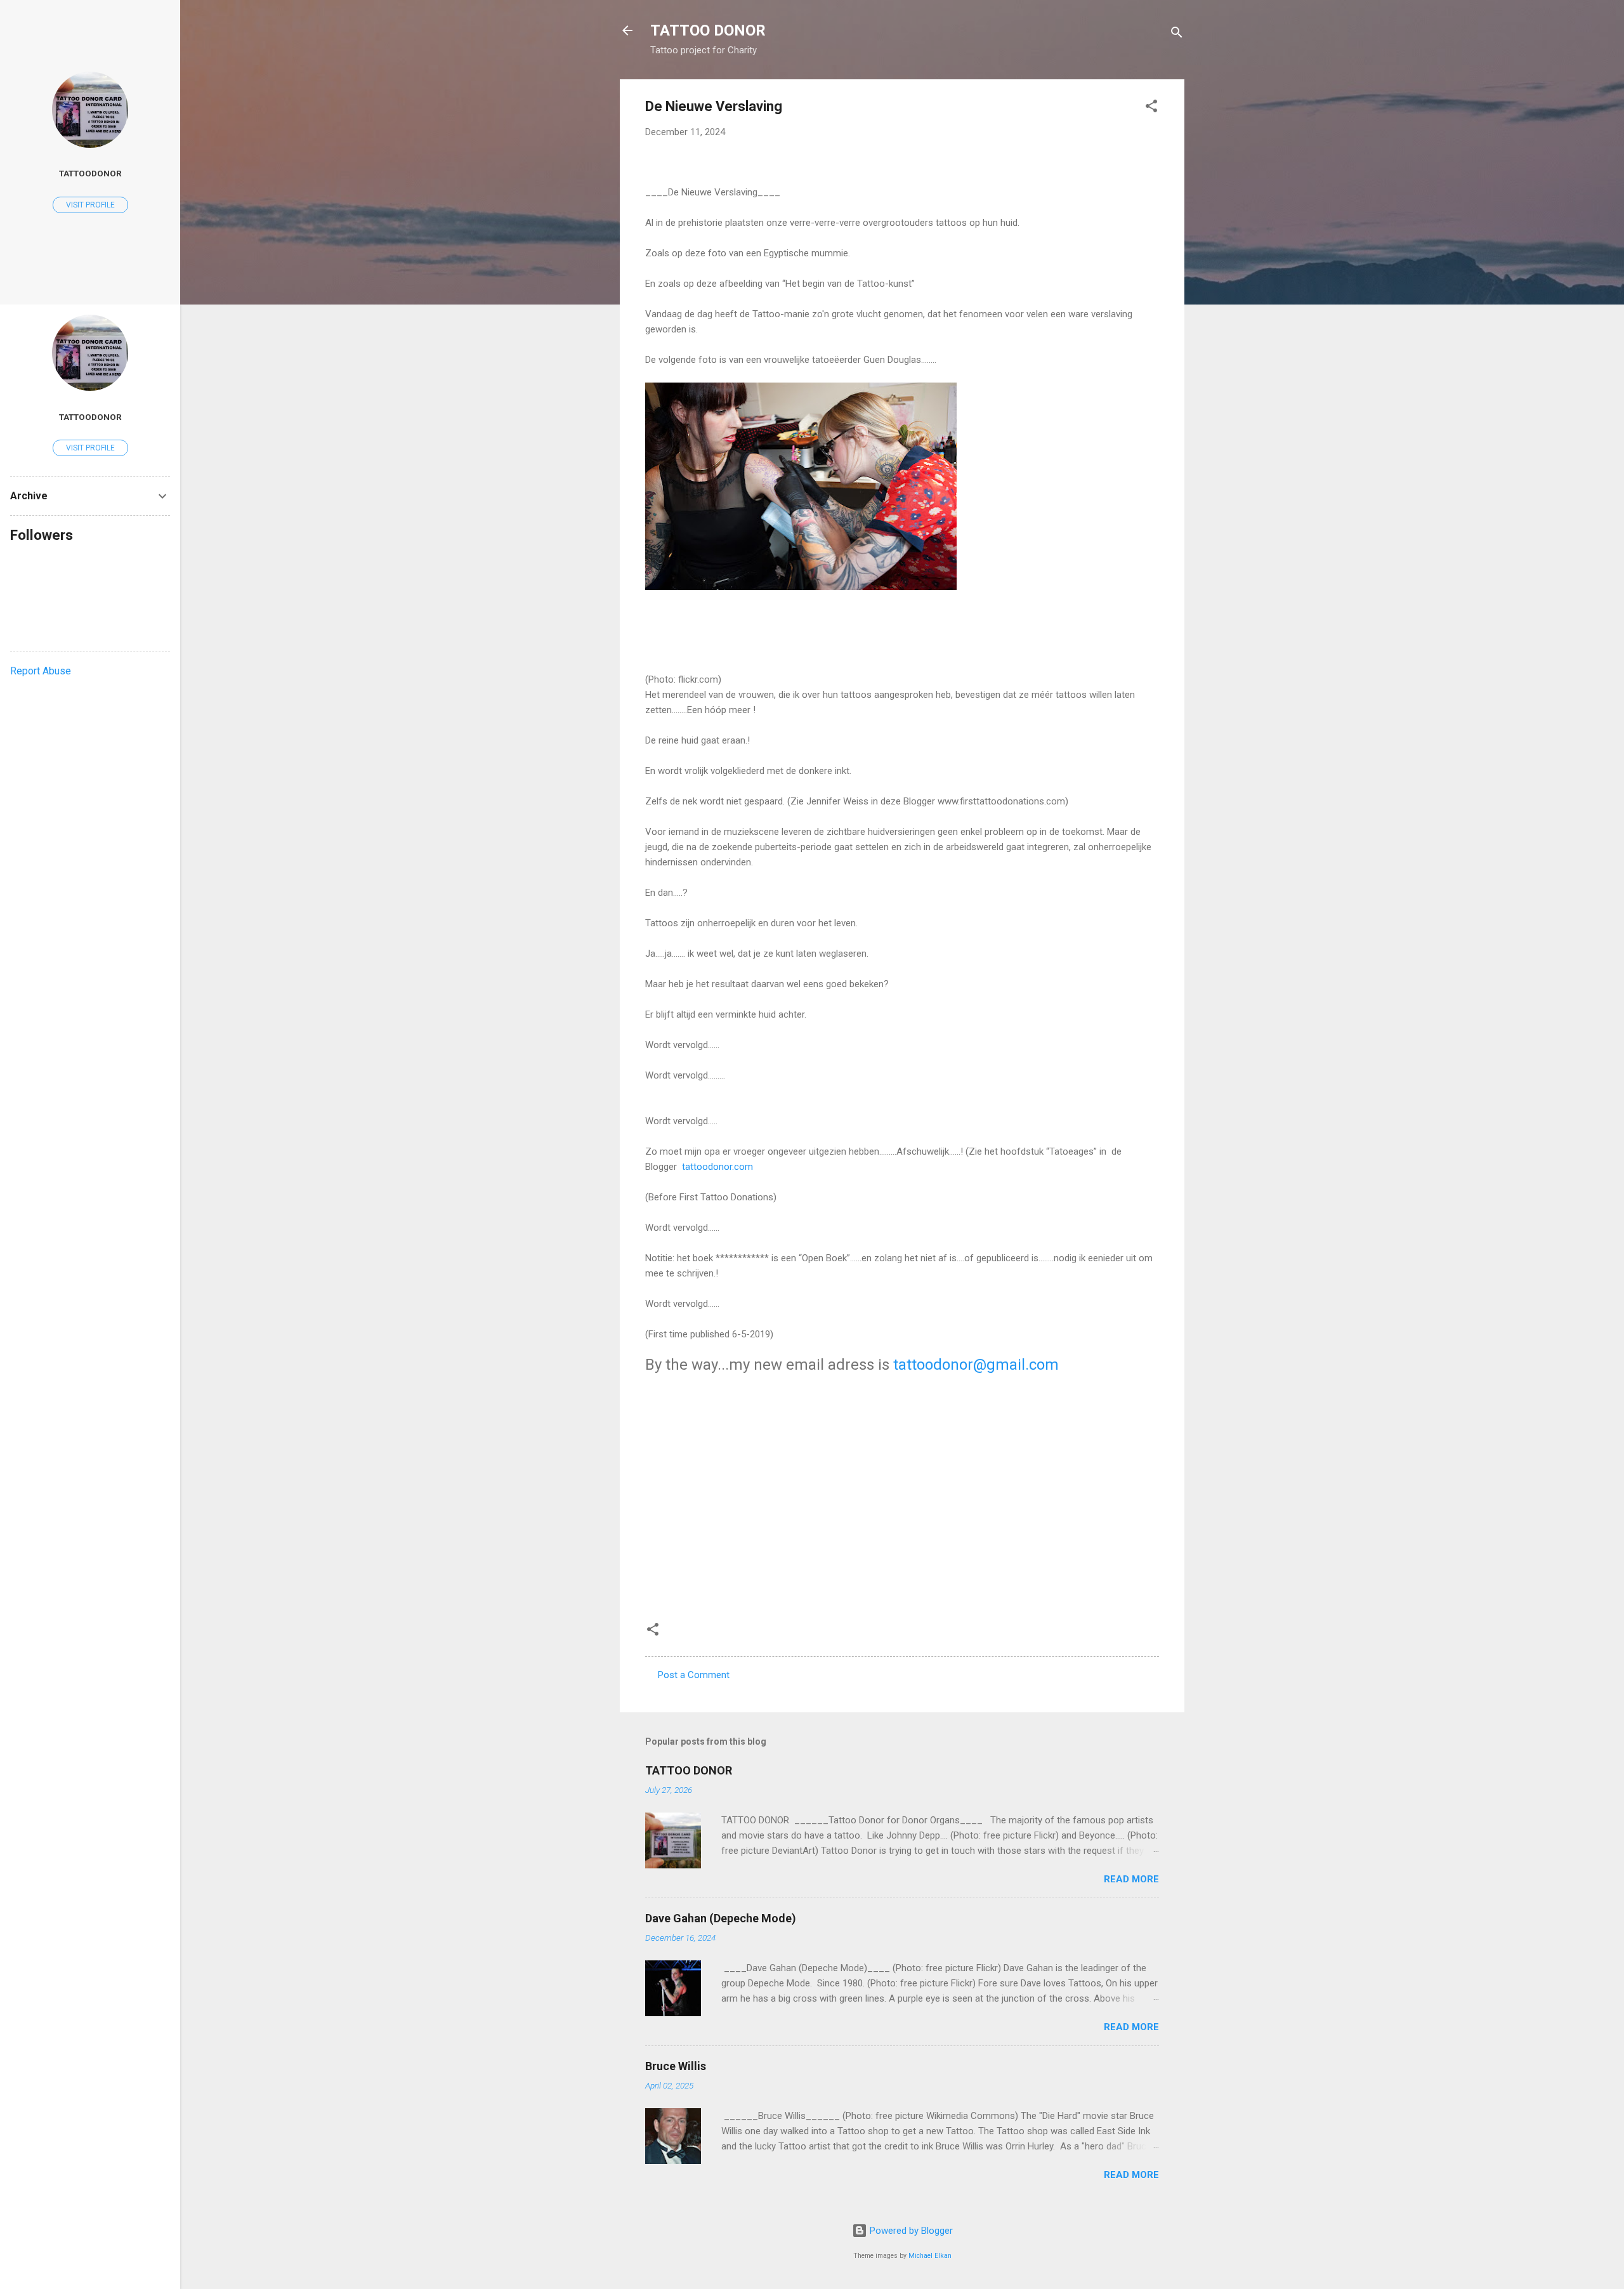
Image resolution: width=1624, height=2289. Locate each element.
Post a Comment (694, 1675)
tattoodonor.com (717, 1167)
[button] (1151, 108)
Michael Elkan (930, 2256)
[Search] (1177, 35)
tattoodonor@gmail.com (976, 1365)
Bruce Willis (676, 2066)
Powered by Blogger (910, 2231)
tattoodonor (90, 173)
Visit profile (90, 205)
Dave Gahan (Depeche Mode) (721, 1918)
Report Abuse (41, 671)
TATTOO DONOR (708, 30)
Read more (1131, 1879)
